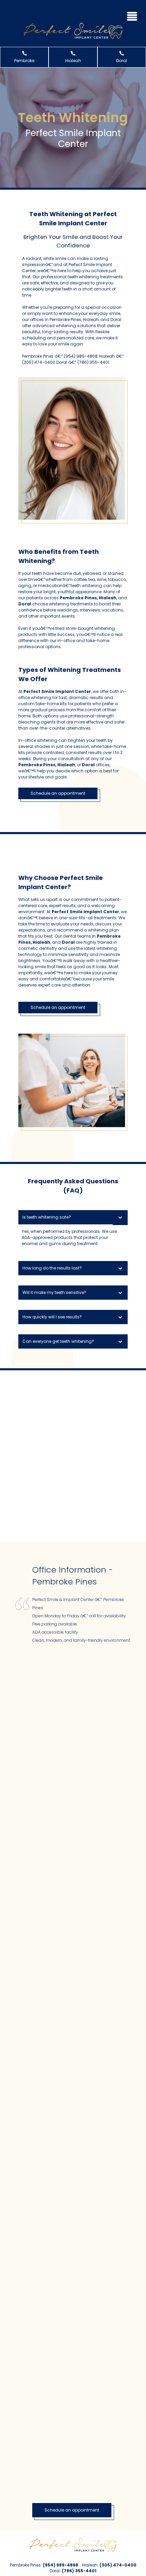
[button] (132, 15)
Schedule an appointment (58, 793)
